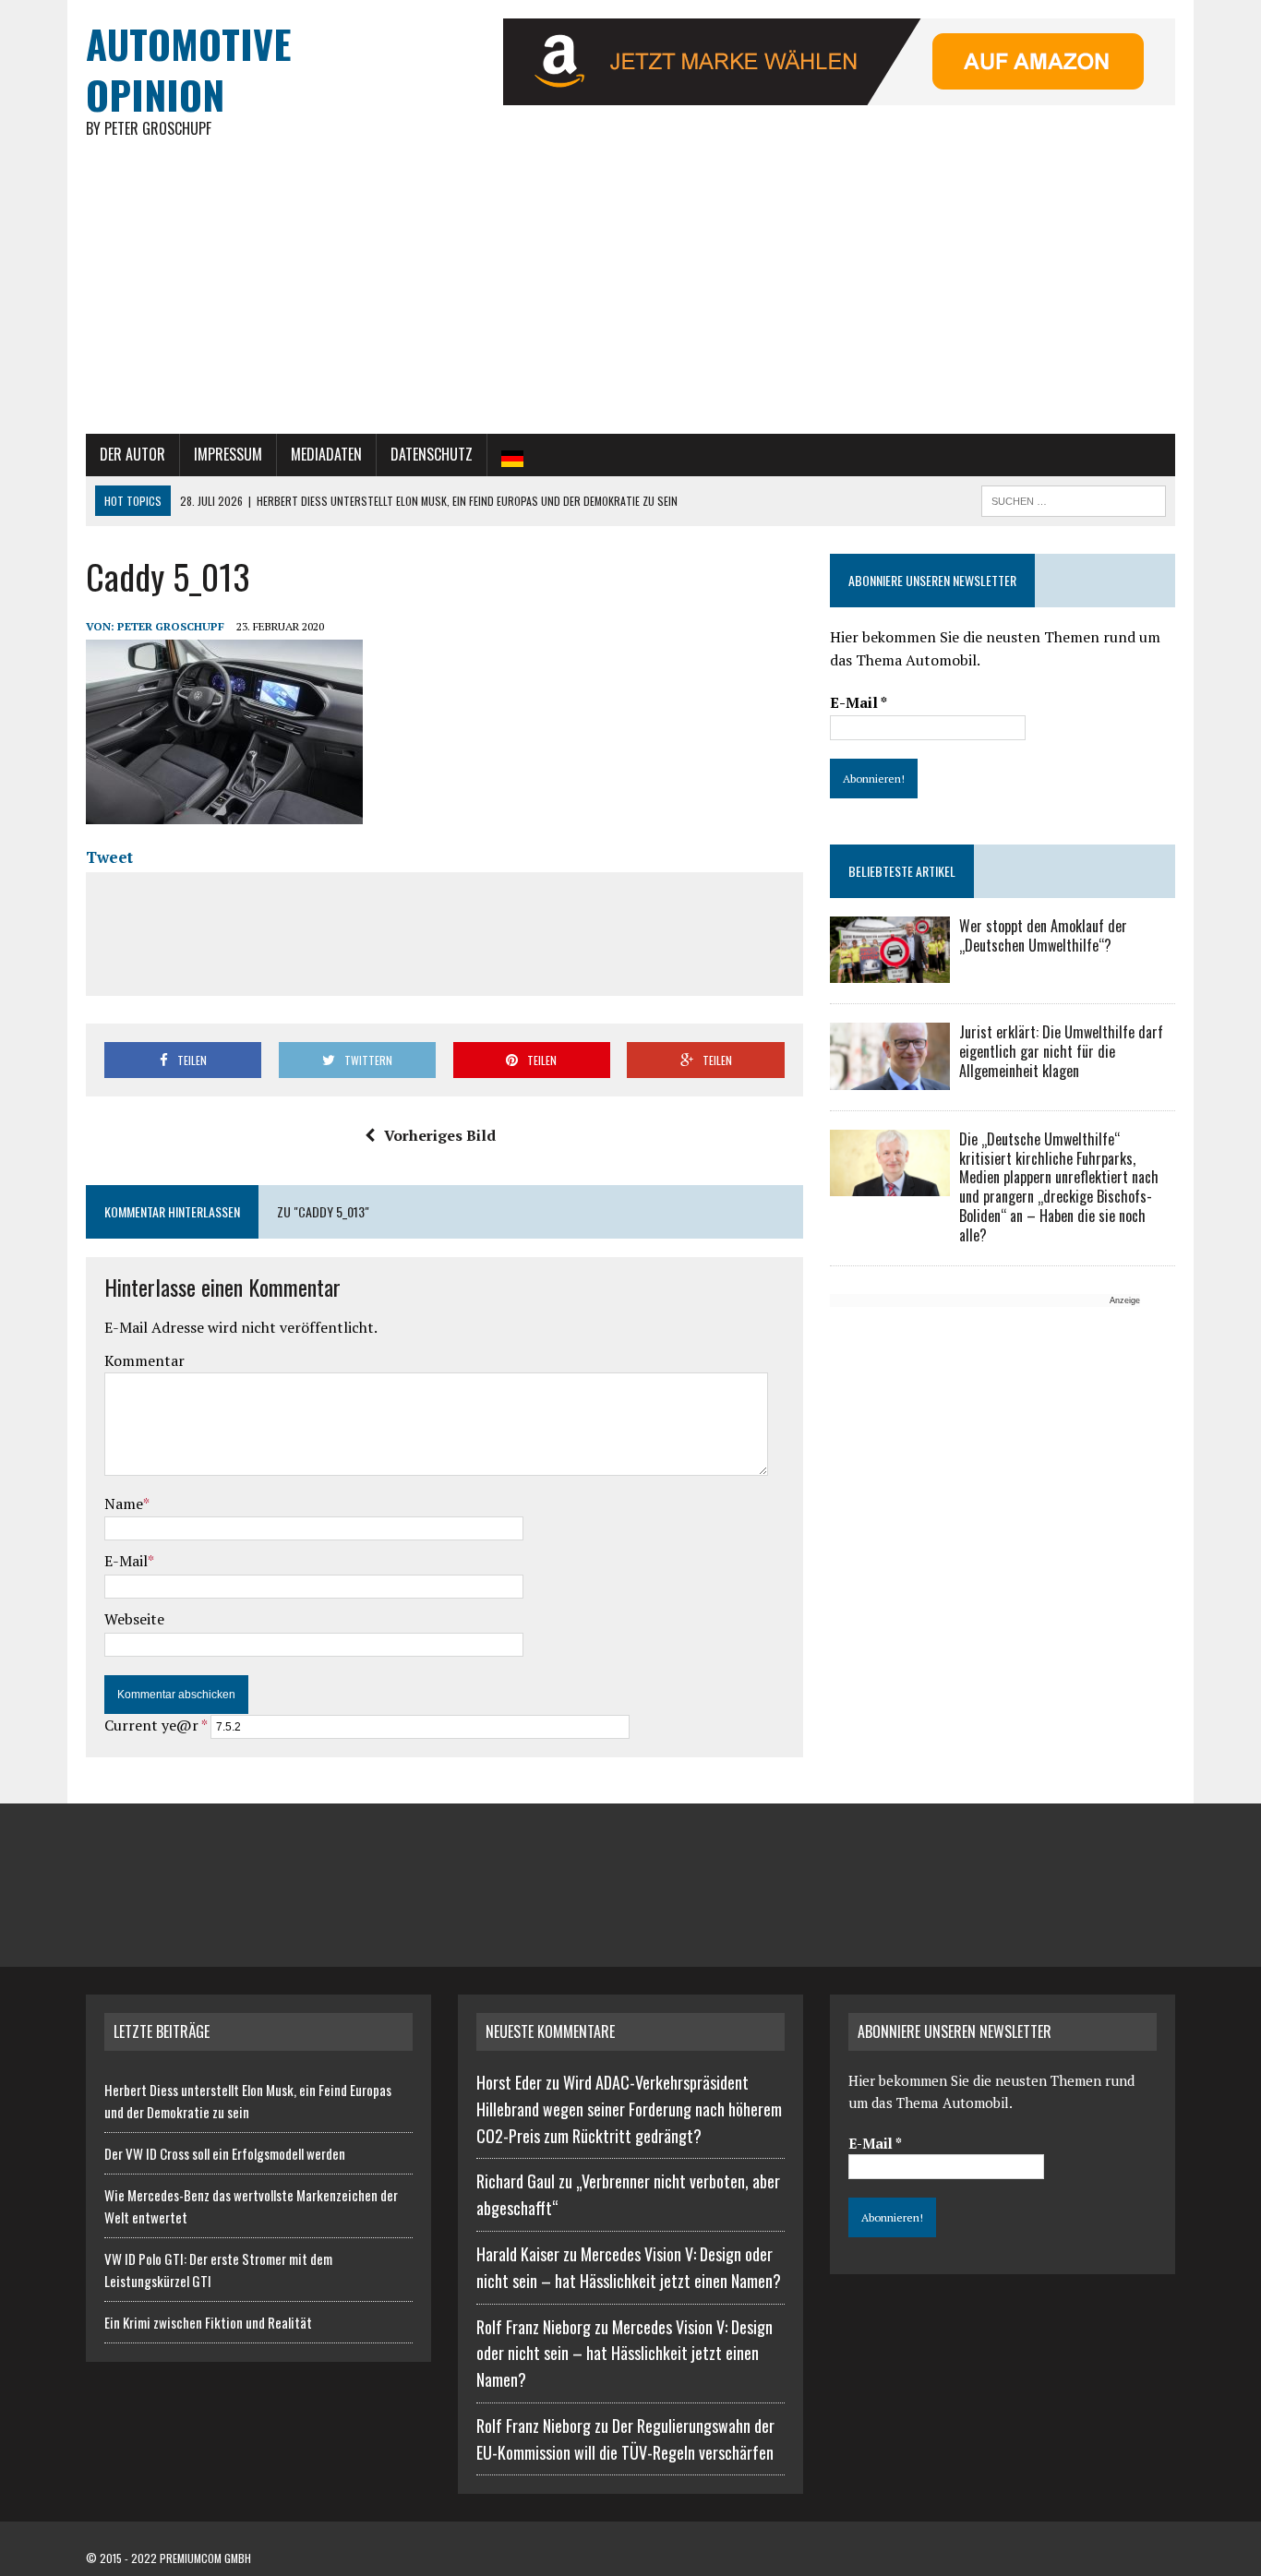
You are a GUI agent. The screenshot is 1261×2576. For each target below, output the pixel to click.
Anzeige (1125, 1300)
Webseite (134, 1619)
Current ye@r (156, 1725)
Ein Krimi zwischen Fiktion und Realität (208, 2322)
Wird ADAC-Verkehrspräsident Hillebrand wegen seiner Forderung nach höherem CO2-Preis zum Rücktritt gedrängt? (629, 2109)
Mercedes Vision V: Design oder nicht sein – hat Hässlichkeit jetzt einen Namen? (624, 2354)
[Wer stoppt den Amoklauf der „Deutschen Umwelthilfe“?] (890, 971)
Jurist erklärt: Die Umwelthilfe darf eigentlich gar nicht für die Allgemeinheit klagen (1061, 1051)
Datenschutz (432, 454)
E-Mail (126, 1561)
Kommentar (144, 1360)
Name (124, 1504)
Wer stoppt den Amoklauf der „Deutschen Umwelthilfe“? (1043, 935)
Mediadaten (326, 454)
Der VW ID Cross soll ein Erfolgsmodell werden (225, 2153)
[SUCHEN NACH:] (1074, 498)
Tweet (109, 857)
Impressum (228, 454)
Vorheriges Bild (440, 1135)
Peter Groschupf (171, 626)
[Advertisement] (630, 295)
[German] (512, 455)
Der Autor (132, 454)
